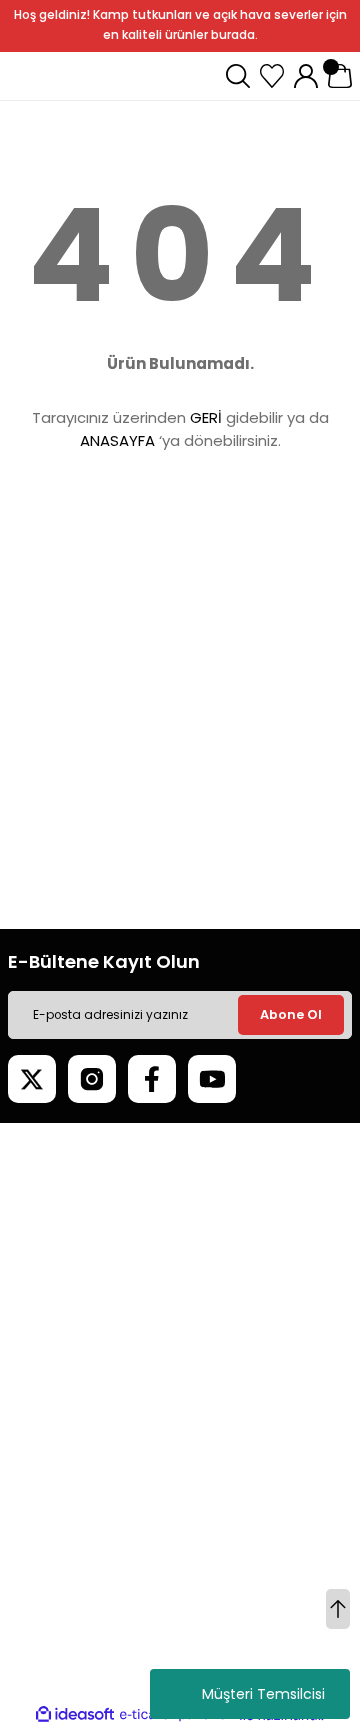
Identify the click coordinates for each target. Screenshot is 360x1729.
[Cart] (340, 76)
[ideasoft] (75, 1715)
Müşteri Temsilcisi (263, 1694)
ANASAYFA (117, 440)
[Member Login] (306, 76)
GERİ (206, 417)
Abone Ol (291, 1014)
